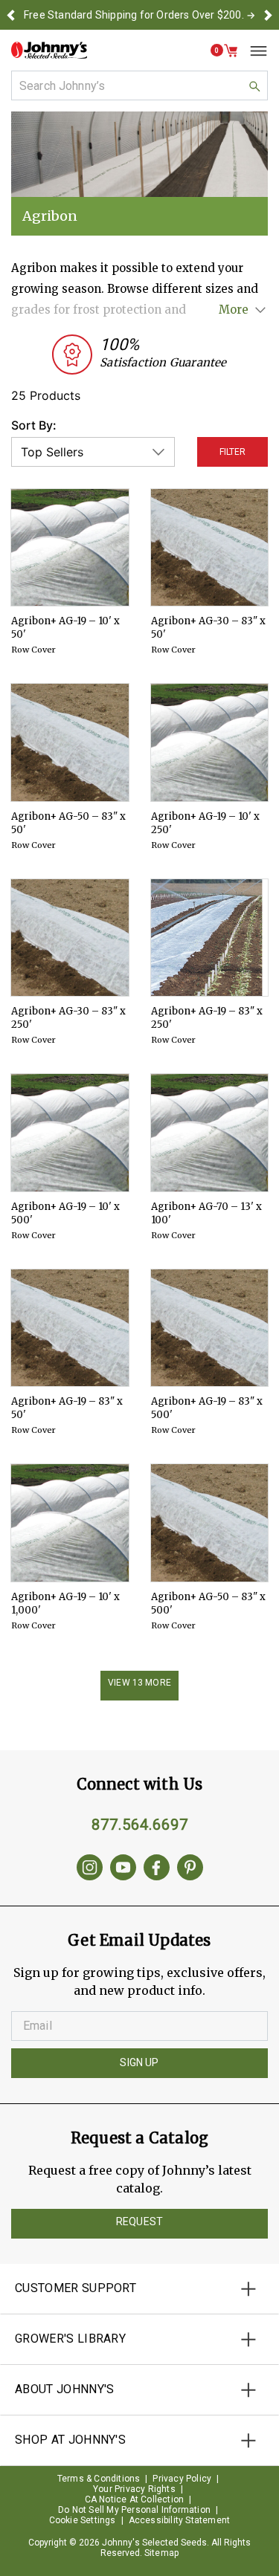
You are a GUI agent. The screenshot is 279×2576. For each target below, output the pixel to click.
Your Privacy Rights (134, 2489)
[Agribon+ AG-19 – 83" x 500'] (210, 1328)
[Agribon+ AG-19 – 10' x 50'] (70, 548)
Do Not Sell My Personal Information (134, 2510)
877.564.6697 (140, 1825)
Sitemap (161, 2553)
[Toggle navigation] (253, 51)
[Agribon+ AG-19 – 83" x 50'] (70, 1328)
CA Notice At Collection (135, 2499)
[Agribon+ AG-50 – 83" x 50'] (70, 742)
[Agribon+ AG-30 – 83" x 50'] (210, 548)
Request (139, 2221)
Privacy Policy (182, 2479)
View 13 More (139, 1683)
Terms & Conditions (99, 2479)
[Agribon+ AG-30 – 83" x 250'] (70, 938)
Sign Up (139, 2062)
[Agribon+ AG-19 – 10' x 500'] (70, 1133)
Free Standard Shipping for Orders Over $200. (134, 15)
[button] (11, 15)
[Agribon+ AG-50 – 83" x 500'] (210, 1523)
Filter (233, 452)
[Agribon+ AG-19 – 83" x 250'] (210, 938)
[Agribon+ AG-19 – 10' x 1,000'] (70, 1523)
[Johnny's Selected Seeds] (49, 50)
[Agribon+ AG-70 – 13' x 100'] (210, 1133)
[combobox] (139, 85)
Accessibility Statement (180, 2520)
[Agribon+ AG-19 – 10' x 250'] (210, 742)
